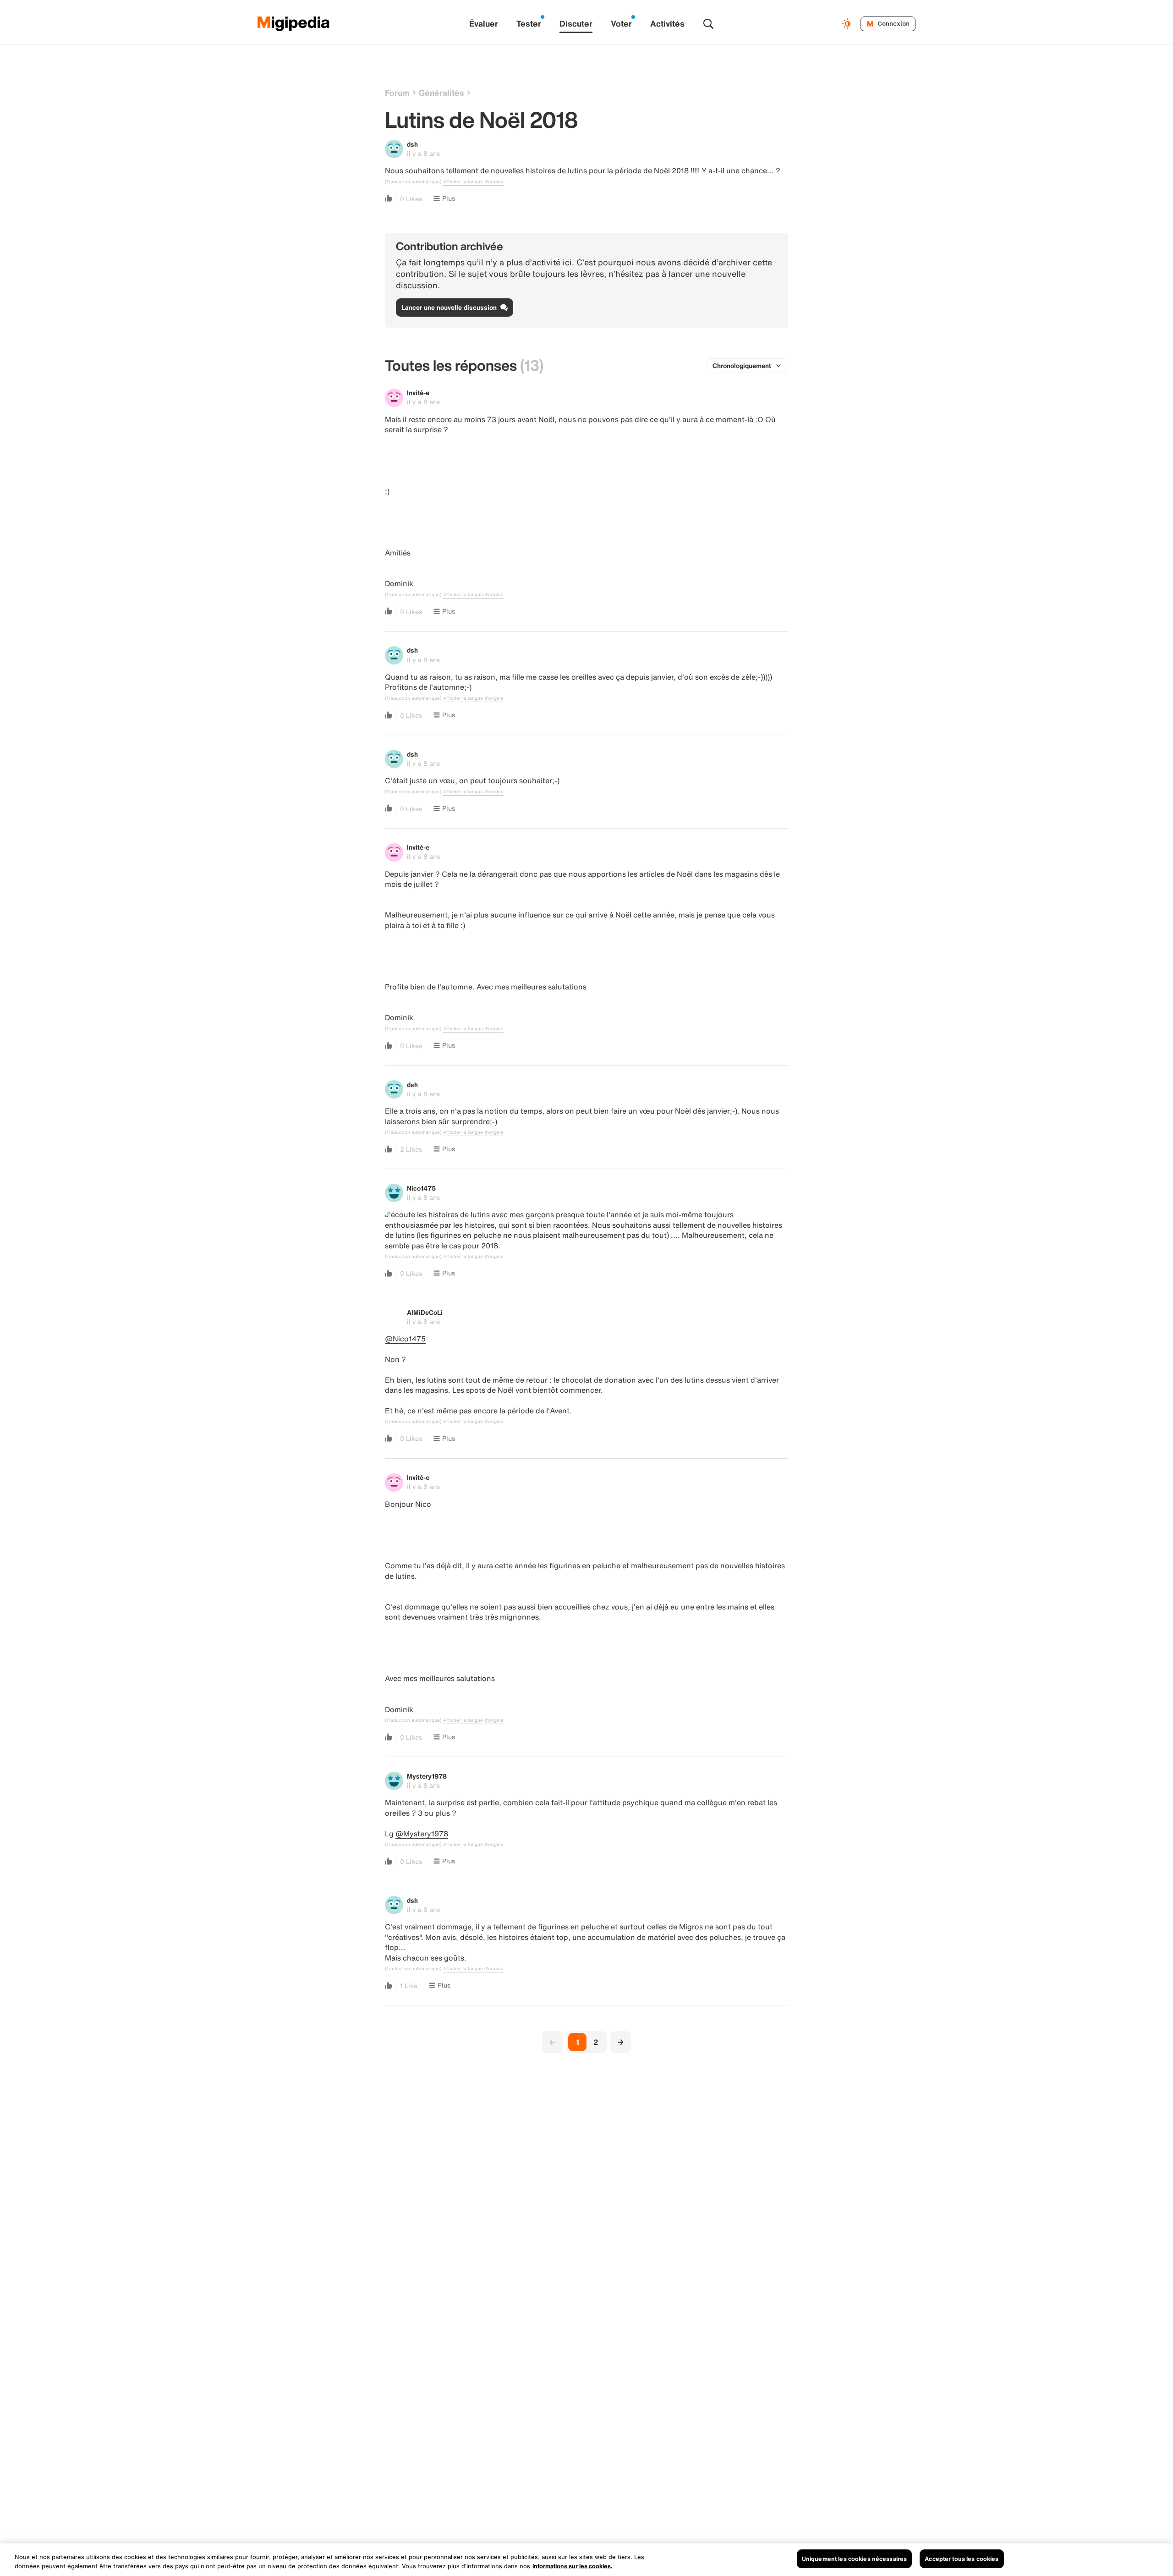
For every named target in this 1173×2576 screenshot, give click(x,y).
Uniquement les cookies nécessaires (854, 2559)
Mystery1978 (427, 1776)
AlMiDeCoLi (425, 1312)
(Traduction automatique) (413, 182)
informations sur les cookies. (573, 2566)
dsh (412, 144)
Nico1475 (421, 1188)
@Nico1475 (405, 1339)
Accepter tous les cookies (962, 2559)
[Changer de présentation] (848, 24)
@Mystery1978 (422, 1834)
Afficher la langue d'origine (473, 182)
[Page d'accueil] (294, 24)
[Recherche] (708, 24)
